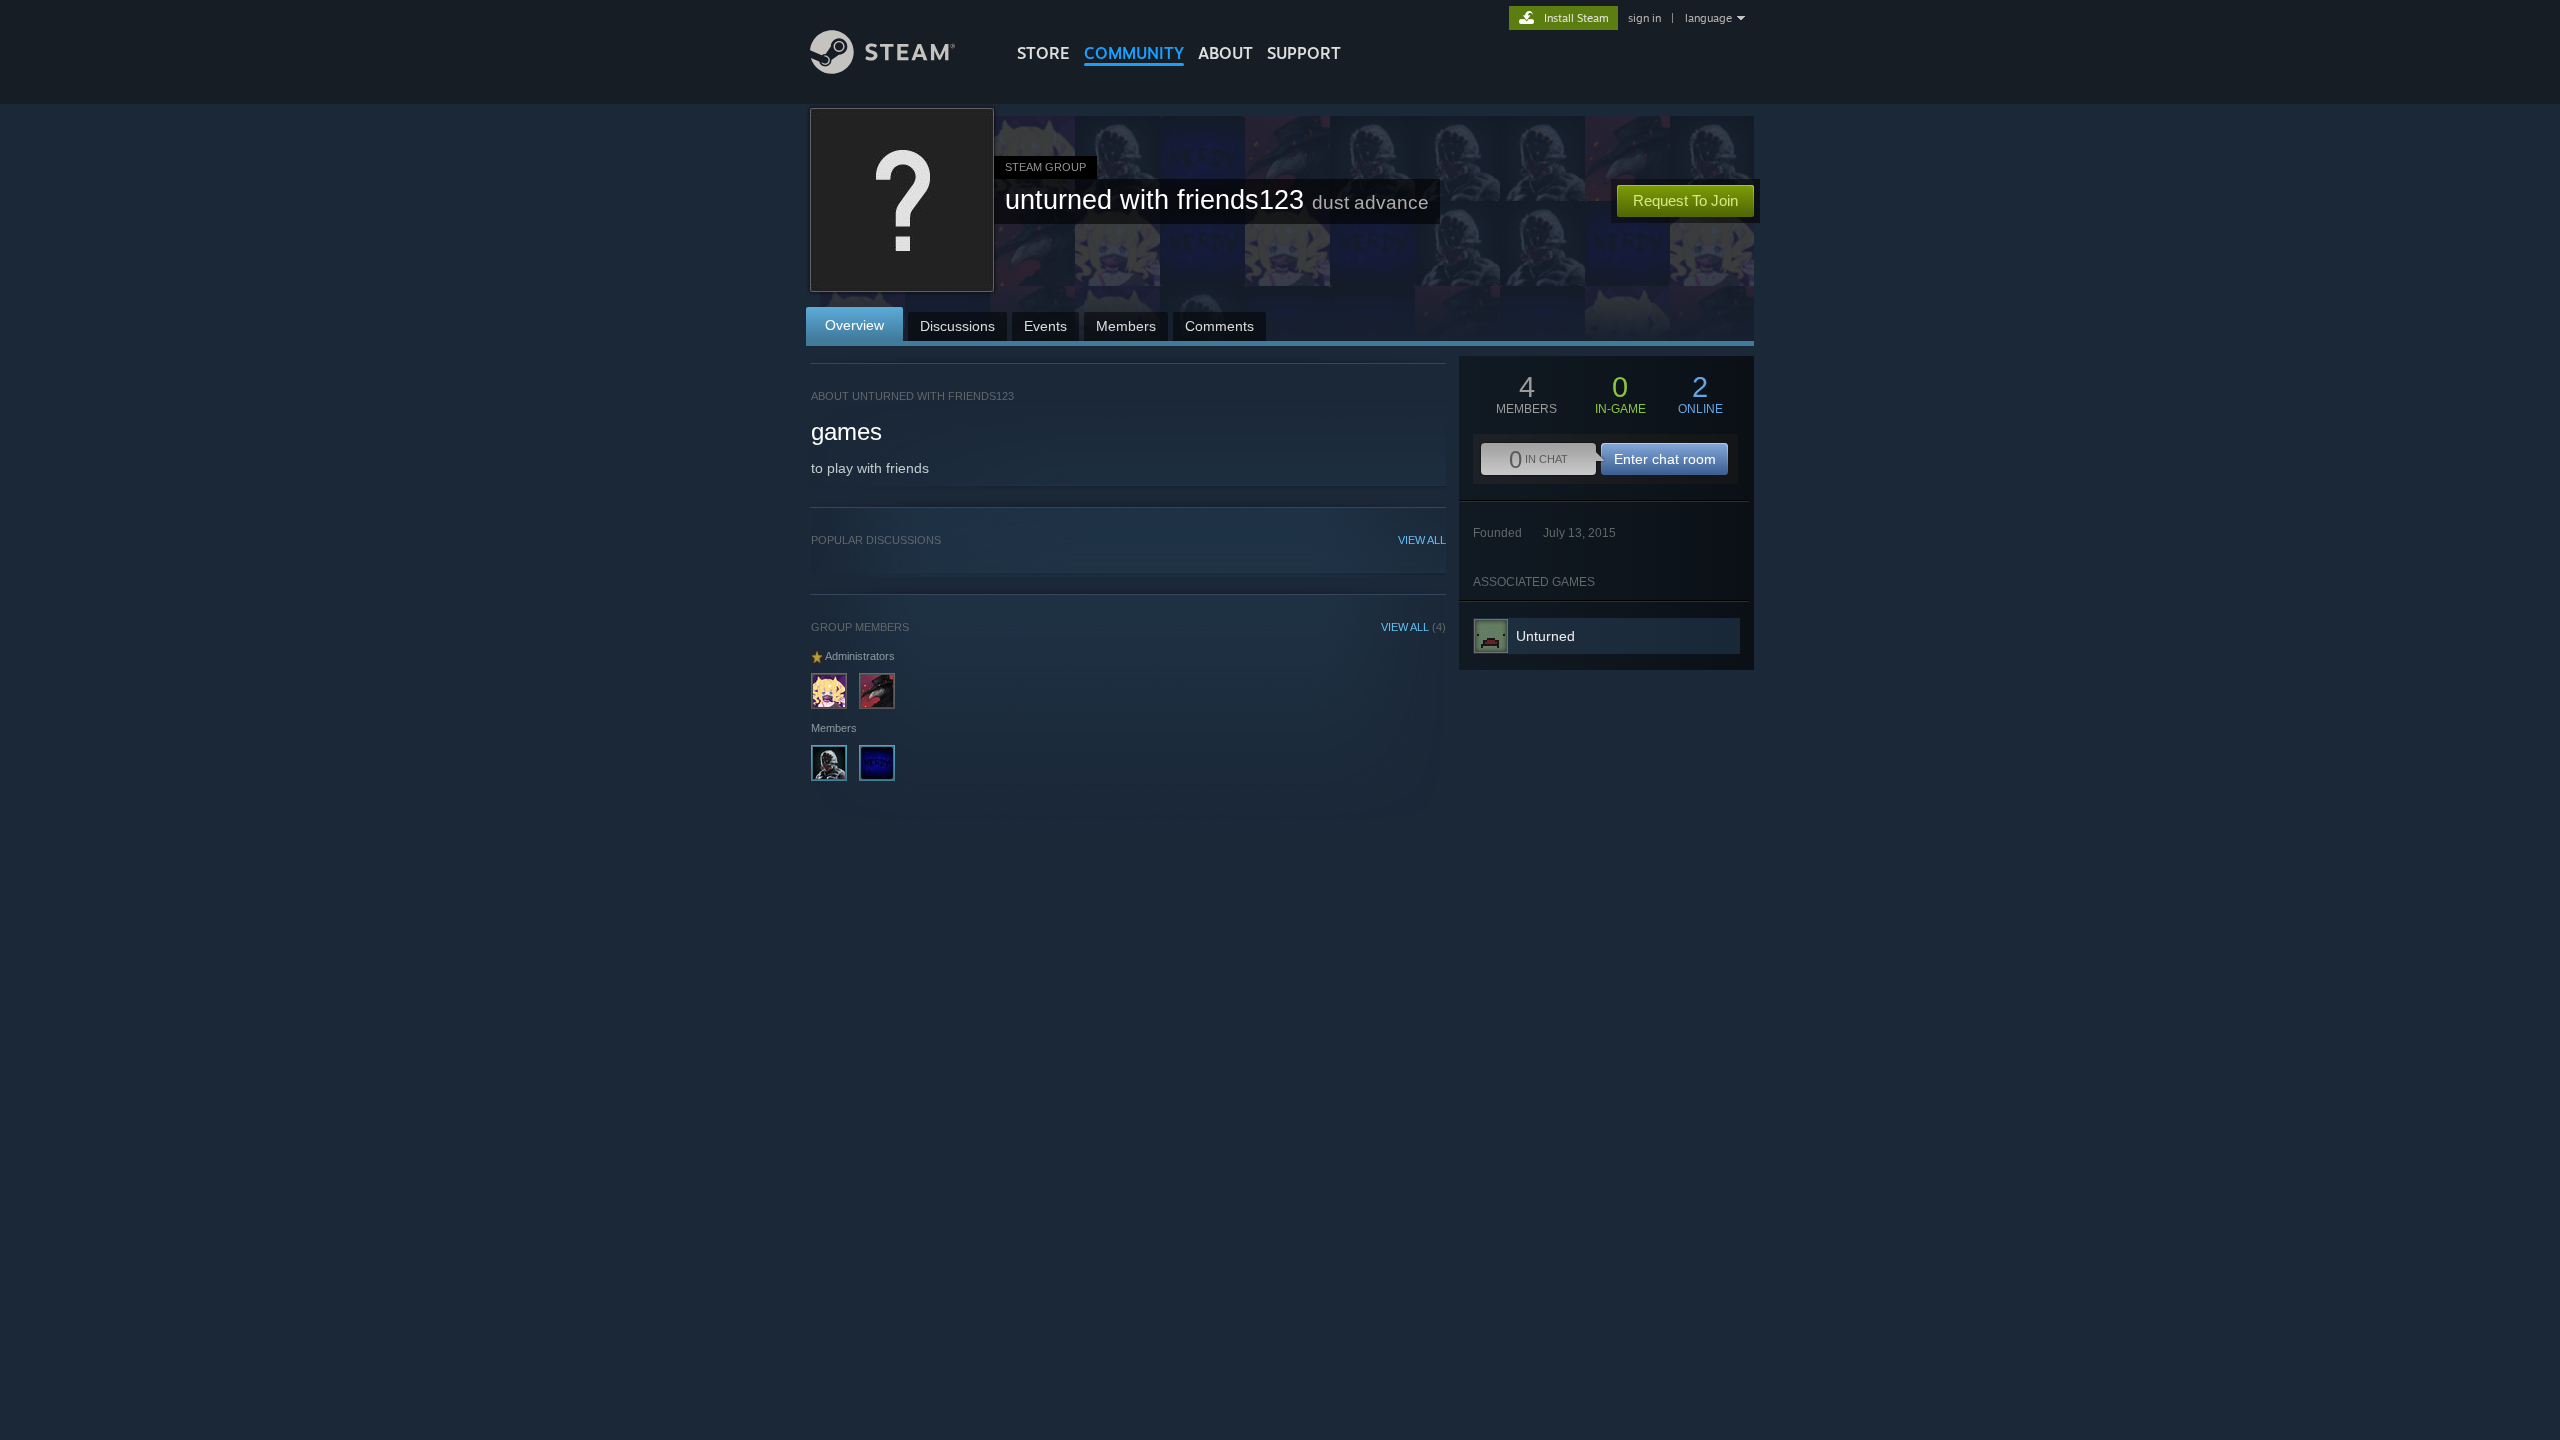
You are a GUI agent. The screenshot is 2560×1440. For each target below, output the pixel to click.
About (1225, 53)
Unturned (1545, 636)
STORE (1043, 53)
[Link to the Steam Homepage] (882, 68)
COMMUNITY (1134, 53)
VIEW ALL (1422, 540)
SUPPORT (1304, 53)
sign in (1644, 18)
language (1708, 18)
